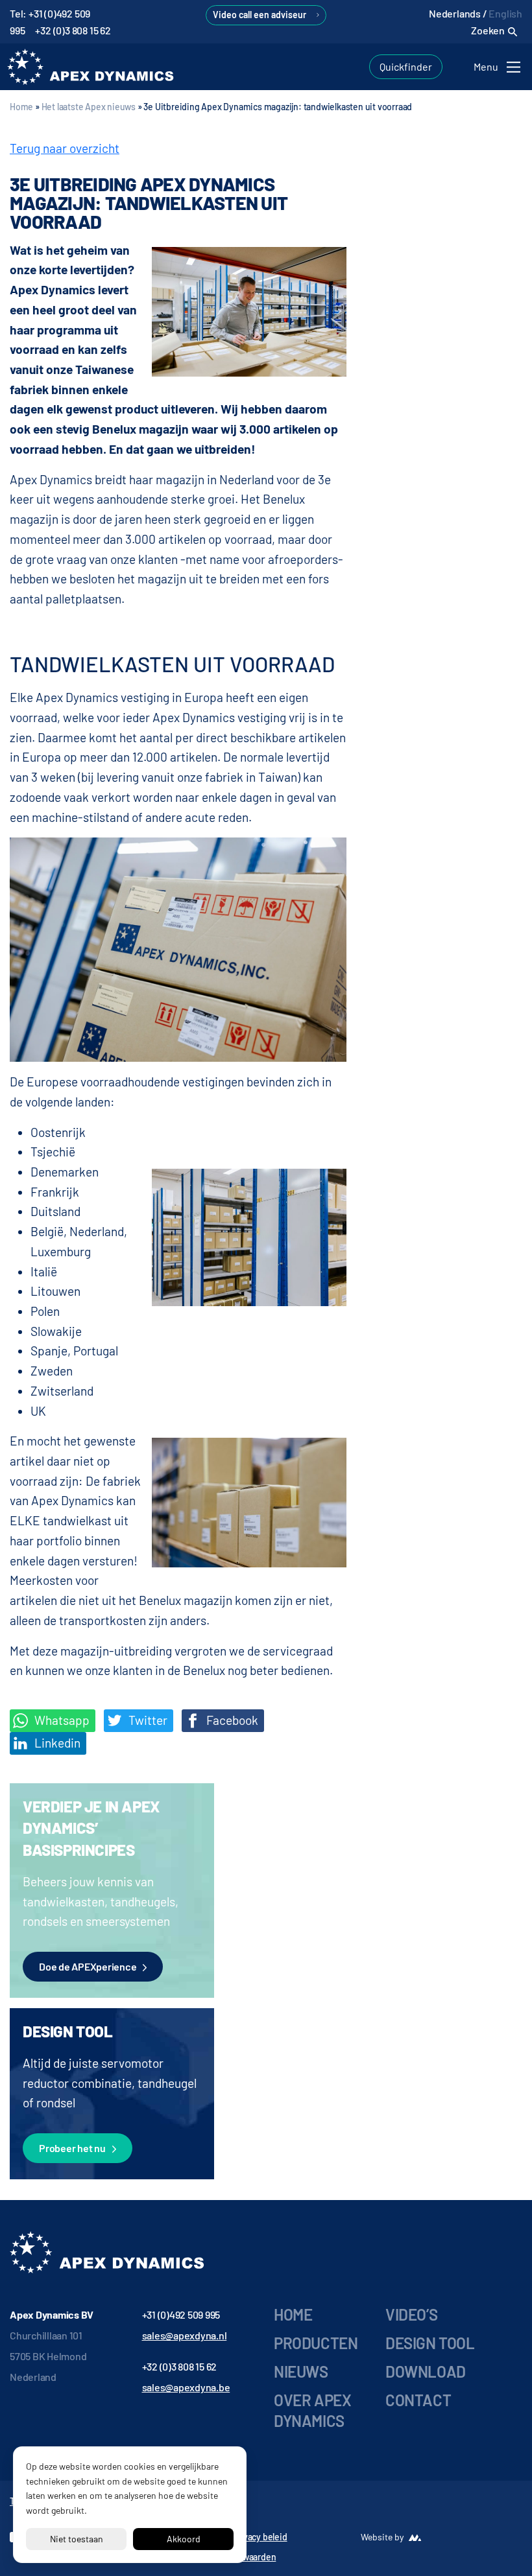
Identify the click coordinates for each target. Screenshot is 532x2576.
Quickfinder (406, 66)
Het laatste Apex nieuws (89, 107)
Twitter (147, 1720)
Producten (316, 2343)
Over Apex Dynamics (312, 2410)
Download (426, 2371)
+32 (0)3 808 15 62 (73, 30)
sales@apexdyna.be (186, 2387)
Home (21, 107)
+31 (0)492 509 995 (181, 2314)
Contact (418, 2400)
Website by (382, 2537)
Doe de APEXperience (88, 1966)
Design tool (430, 2343)
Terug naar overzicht (65, 148)
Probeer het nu (72, 2148)
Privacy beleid (260, 2537)
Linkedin (56, 1743)
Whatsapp (61, 1720)
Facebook (231, 1720)
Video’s (411, 2314)
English (505, 13)
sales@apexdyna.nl (185, 2335)
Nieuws (301, 2371)
